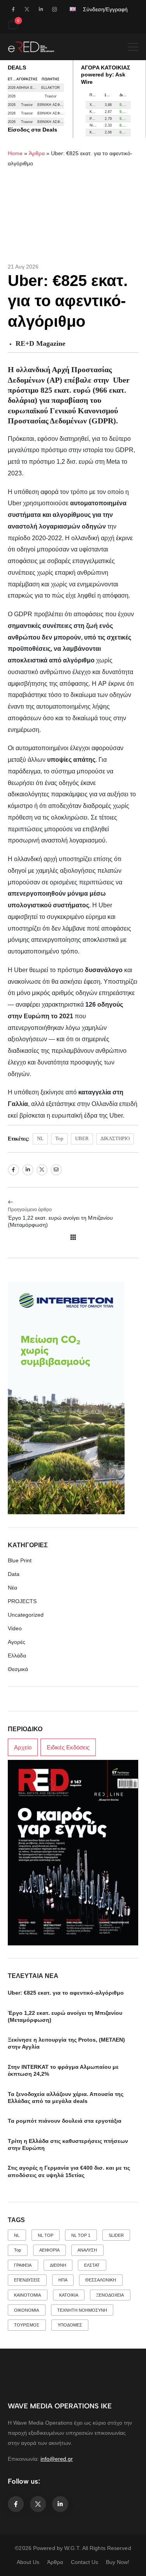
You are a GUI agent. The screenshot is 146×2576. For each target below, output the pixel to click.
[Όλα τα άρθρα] (73, 1237)
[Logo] (31, 47)
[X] (42, 1170)
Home (15, 153)
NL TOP (46, 2235)
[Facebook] (13, 1170)
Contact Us (84, 2562)
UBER (82, 1138)
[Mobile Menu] (133, 47)
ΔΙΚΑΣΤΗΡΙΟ (115, 1138)
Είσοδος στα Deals (33, 130)
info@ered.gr (57, 2459)
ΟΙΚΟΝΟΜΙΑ (26, 2310)
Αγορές (17, 1642)
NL (40, 1138)
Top (59, 1138)
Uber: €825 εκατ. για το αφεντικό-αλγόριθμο (66, 1993)
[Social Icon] (13, 9)
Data (14, 1574)
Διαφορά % (125, 95)
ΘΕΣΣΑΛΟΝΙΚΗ (101, 2280)
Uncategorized (26, 1615)
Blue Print (20, 1560)
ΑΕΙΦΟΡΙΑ (49, 2250)
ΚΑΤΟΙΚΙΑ (69, 2295)
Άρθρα (37, 153)
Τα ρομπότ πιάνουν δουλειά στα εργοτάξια (65, 2121)
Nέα (12, 1588)
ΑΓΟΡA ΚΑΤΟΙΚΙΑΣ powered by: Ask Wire (106, 75)
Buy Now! (118, 2562)
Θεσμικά (18, 1669)
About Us (28, 2562)
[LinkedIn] (28, 1170)
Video (15, 1628)
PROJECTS (22, 1601)
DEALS (17, 68)
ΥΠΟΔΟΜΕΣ (70, 2325)
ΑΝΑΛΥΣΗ (87, 2250)
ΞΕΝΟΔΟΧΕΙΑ (110, 2295)
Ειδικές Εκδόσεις (68, 1747)
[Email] (56, 1170)
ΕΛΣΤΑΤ (92, 2265)
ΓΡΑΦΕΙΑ (23, 2265)
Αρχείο (23, 1747)
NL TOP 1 (81, 2235)
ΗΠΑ (63, 2280)
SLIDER (116, 2235)
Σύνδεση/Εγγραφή (105, 9)
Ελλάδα (17, 1656)
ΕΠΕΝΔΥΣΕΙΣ (27, 2280)
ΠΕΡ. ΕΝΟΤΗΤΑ (95, 95)
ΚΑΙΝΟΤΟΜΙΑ (27, 2295)
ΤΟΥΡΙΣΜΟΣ (27, 2325)
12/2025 (110, 95)
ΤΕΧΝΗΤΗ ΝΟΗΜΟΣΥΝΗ (82, 2310)
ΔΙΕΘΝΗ (58, 2265)
